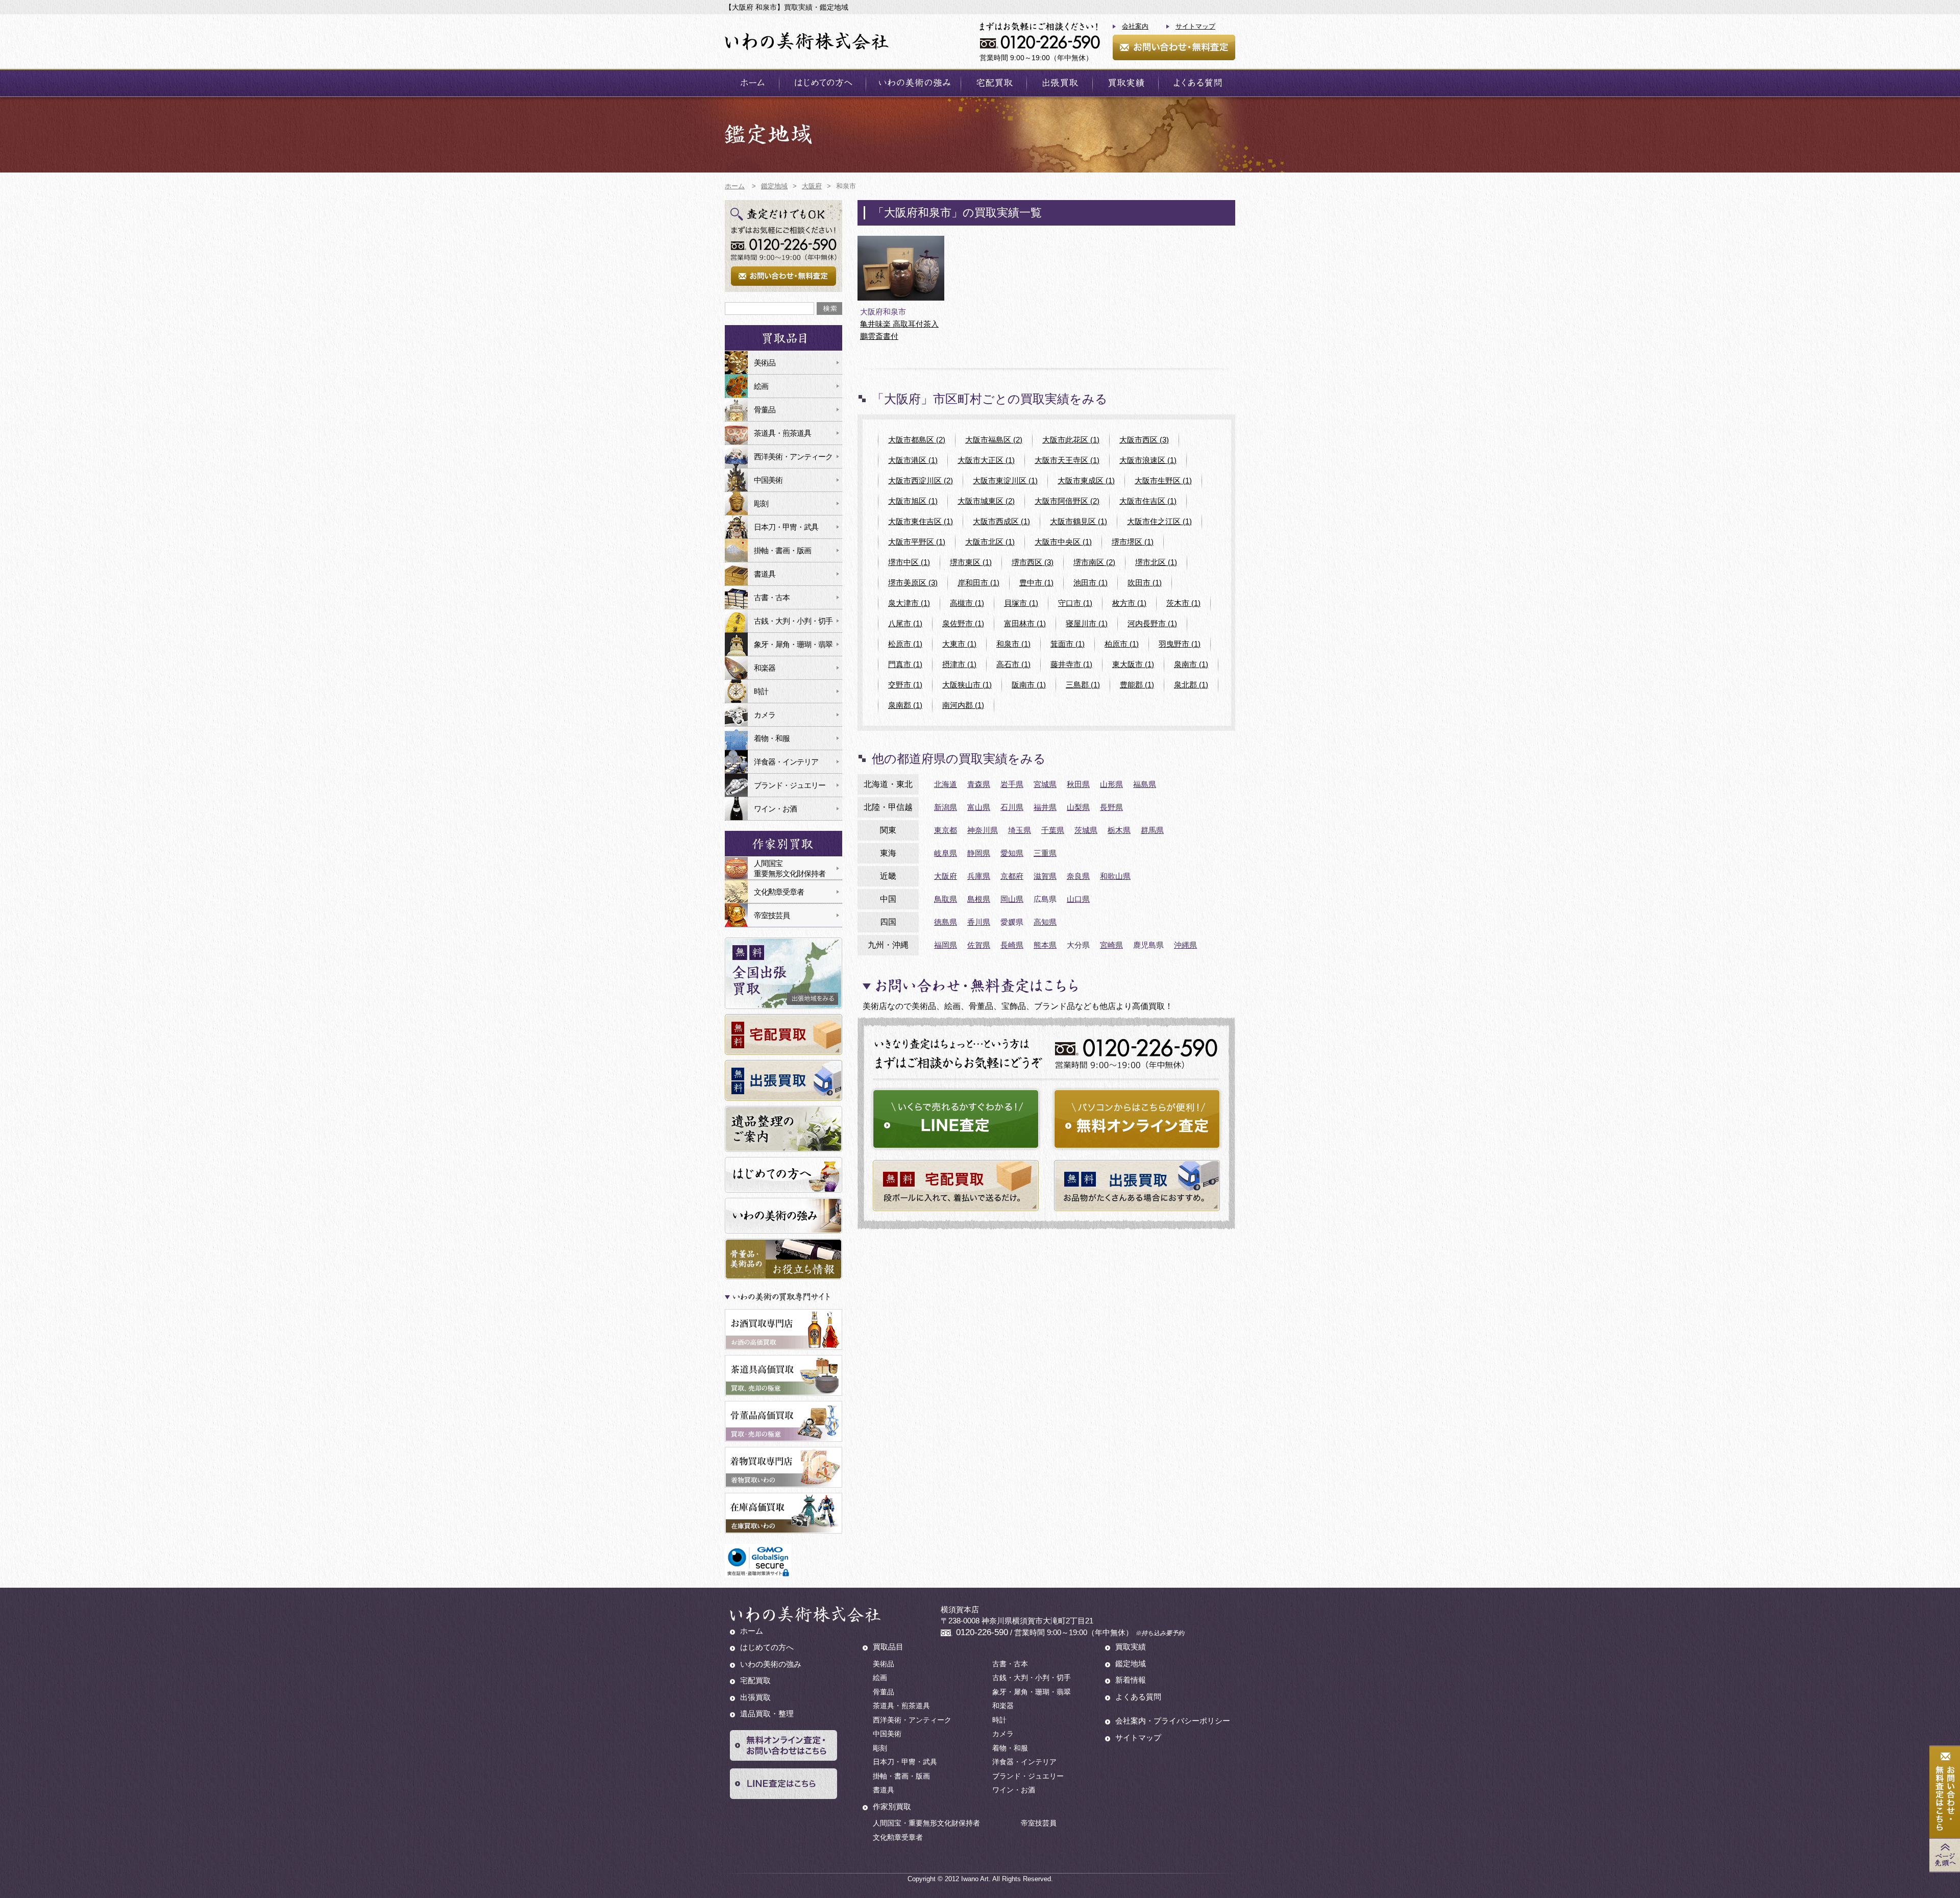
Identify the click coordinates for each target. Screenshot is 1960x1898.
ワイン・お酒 (775, 809)
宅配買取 (994, 83)
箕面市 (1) (1068, 644)
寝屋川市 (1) (1087, 623)
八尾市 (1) (905, 623)
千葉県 (1053, 830)
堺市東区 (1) (971, 562)
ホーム (752, 83)
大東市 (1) (959, 644)
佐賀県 (979, 945)
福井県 (1045, 807)
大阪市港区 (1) (913, 460)
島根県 (979, 899)
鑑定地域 (1131, 1663)
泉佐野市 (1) (963, 623)
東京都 (946, 830)
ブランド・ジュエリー (790, 785)
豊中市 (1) (1036, 583)
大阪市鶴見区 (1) (1079, 521)
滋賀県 (1045, 876)
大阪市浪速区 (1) (1148, 460)
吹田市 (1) (1145, 583)
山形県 (1111, 784)
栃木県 (1119, 830)
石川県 (1012, 807)
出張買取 (1060, 83)
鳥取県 (946, 899)
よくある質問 (1197, 83)
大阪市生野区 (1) (1163, 480)
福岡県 (946, 945)
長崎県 (1012, 945)
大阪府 (946, 876)
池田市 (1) (1091, 583)
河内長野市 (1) (1152, 623)
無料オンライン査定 (1137, 1119)
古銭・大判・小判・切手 (793, 621)
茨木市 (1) (1183, 603)
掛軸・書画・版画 (782, 550)
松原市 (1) (905, 644)
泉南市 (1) (1191, 664)
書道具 (765, 574)
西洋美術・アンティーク (793, 457)
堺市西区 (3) (1033, 562)
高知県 (1045, 922)
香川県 (979, 922)
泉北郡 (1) (1191, 685)
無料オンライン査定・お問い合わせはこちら (783, 1745)
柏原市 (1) (1122, 644)
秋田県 (1078, 784)
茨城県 (1086, 830)
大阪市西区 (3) (1144, 440)
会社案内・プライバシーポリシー (1173, 1721)
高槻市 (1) (967, 603)
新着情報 (1131, 1680)
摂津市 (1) (959, 664)
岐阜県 (946, 853)
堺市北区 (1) (1156, 562)
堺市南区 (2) (1094, 562)
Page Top (1945, 1855)
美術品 (765, 363)
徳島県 (946, 922)
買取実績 (1125, 83)
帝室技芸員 (772, 915)
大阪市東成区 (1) (1086, 480)
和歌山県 (1115, 876)
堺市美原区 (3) (913, 583)
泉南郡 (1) (905, 705)
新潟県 (946, 807)
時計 (761, 691)
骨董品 (765, 410)
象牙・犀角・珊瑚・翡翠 (793, 644)
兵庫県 (979, 876)
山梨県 (1078, 807)
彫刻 (761, 503)
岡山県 (1012, 899)
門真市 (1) (905, 664)
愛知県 (1012, 853)
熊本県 (1045, 945)
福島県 (1145, 784)
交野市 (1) (905, 685)
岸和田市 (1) (978, 583)
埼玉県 (1020, 830)
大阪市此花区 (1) (1071, 440)
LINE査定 (956, 1119)
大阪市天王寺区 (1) (1067, 460)
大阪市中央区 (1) (1063, 542)
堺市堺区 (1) (1133, 542)
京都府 (1012, 876)
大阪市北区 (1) (990, 542)
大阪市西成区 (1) (1001, 521)
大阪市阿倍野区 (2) (1067, 501)
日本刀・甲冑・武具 (786, 527)
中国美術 (768, 480)
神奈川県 (983, 830)
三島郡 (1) (1083, 685)
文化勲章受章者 (779, 892)
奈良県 (1078, 876)
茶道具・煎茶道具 (782, 433)
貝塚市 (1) (1021, 603)
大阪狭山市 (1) (967, 685)
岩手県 (1012, 784)
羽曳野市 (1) (1180, 644)
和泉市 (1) (1013, 644)
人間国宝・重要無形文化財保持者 (926, 1823)
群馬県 (1152, 830)
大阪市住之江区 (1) (1159, 521)
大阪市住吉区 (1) (1148, 501)
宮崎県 (1111, 945)
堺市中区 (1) (909, 562)
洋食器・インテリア (786, 762)
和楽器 (765, 668)
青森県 (979, 784)
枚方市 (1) (1129, 603)
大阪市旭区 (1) (913, 501)
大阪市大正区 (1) (986, 460)
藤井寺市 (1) (1071, 664)
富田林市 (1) (1025, 623)
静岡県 (979, 853)
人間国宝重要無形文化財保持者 (790, 868)
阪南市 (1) (1029, 685)
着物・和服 (772, 738)
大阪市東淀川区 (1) (1005, 480)
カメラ (765, 715)
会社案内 (1135, 26)
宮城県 (1045, 784)
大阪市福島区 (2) (994, 440)
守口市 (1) (1075, 603)
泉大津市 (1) (909, 603)
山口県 (1078, 899)
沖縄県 (1185, 945)
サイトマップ (1195, 26)
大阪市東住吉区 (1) (921, 521)
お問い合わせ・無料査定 (1174, 47)
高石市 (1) (1013, 664)
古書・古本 (772, 597)
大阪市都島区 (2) (917, 440)
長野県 (1111, 807)
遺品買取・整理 (767, 1714)
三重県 (1045, 853)
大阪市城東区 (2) (986, 501)
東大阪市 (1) (1133, 664)
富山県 (979, 807)
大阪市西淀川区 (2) (921, 480)
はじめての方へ (823, 83)
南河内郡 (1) (963, 705)
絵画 (761, 386)
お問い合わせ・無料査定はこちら (1945, 1793)
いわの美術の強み (913, 83)
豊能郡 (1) (1137, 685)
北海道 (946, 784)
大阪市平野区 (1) (917, 542)
